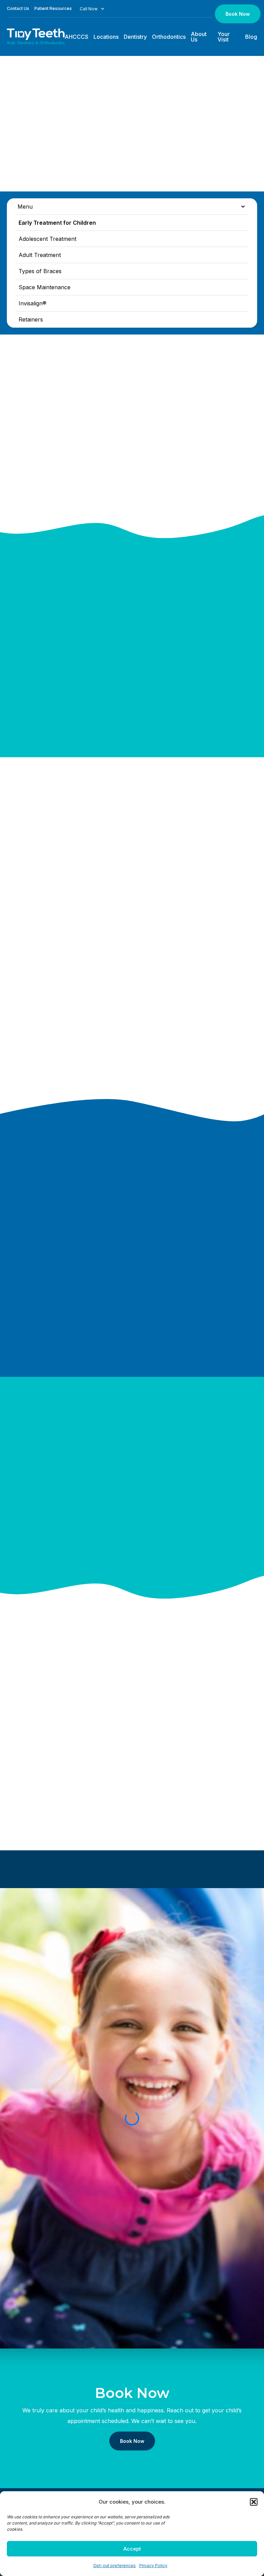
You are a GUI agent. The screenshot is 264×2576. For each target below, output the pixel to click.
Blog (251, 37)
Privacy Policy (153, 2566)
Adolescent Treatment (47, 239)
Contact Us (18, 8)
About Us (199, 37)
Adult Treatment (40, 255)
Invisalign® (32, 303)
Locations (106, 37)
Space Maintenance (45, 287)
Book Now (238, 14)
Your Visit (224, 37)
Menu (25, 207)
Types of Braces (40, 271)
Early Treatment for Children (57, 223)
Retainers (31, 319)
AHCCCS (76, 37)
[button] (254, 2502)
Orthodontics (169, 37)
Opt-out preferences (114, 2566)
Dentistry (135, 37)
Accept (132, 2549)
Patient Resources (53, 8)
